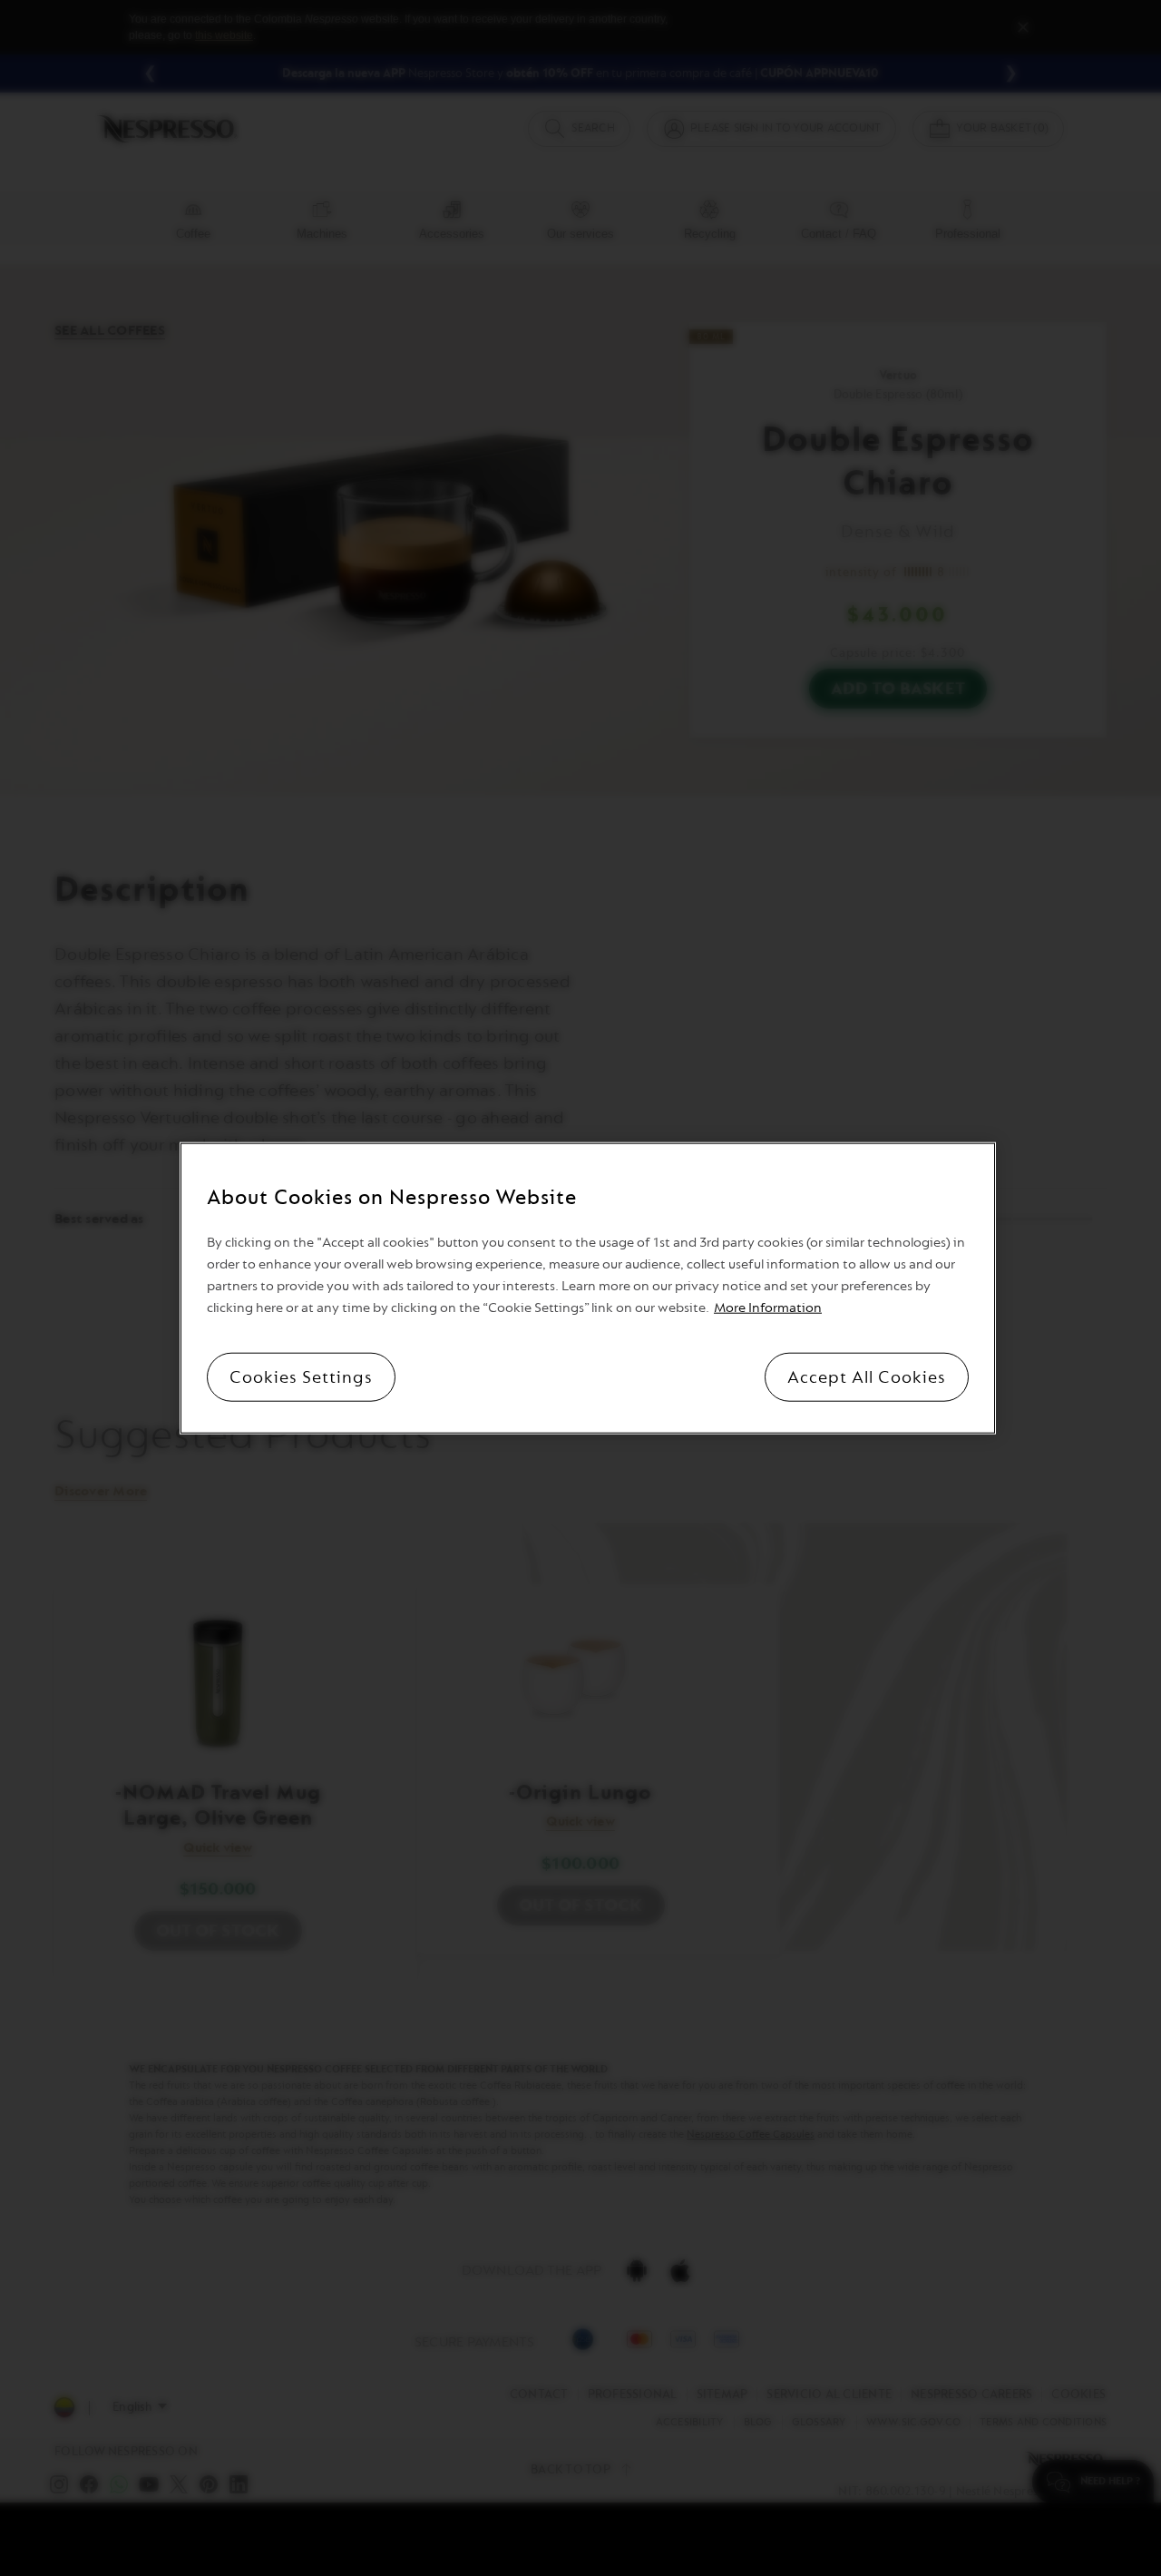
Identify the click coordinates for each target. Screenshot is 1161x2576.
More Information (768, 1308)
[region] (588, 1288)
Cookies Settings (301, 1377)
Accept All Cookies (867, 1377)
